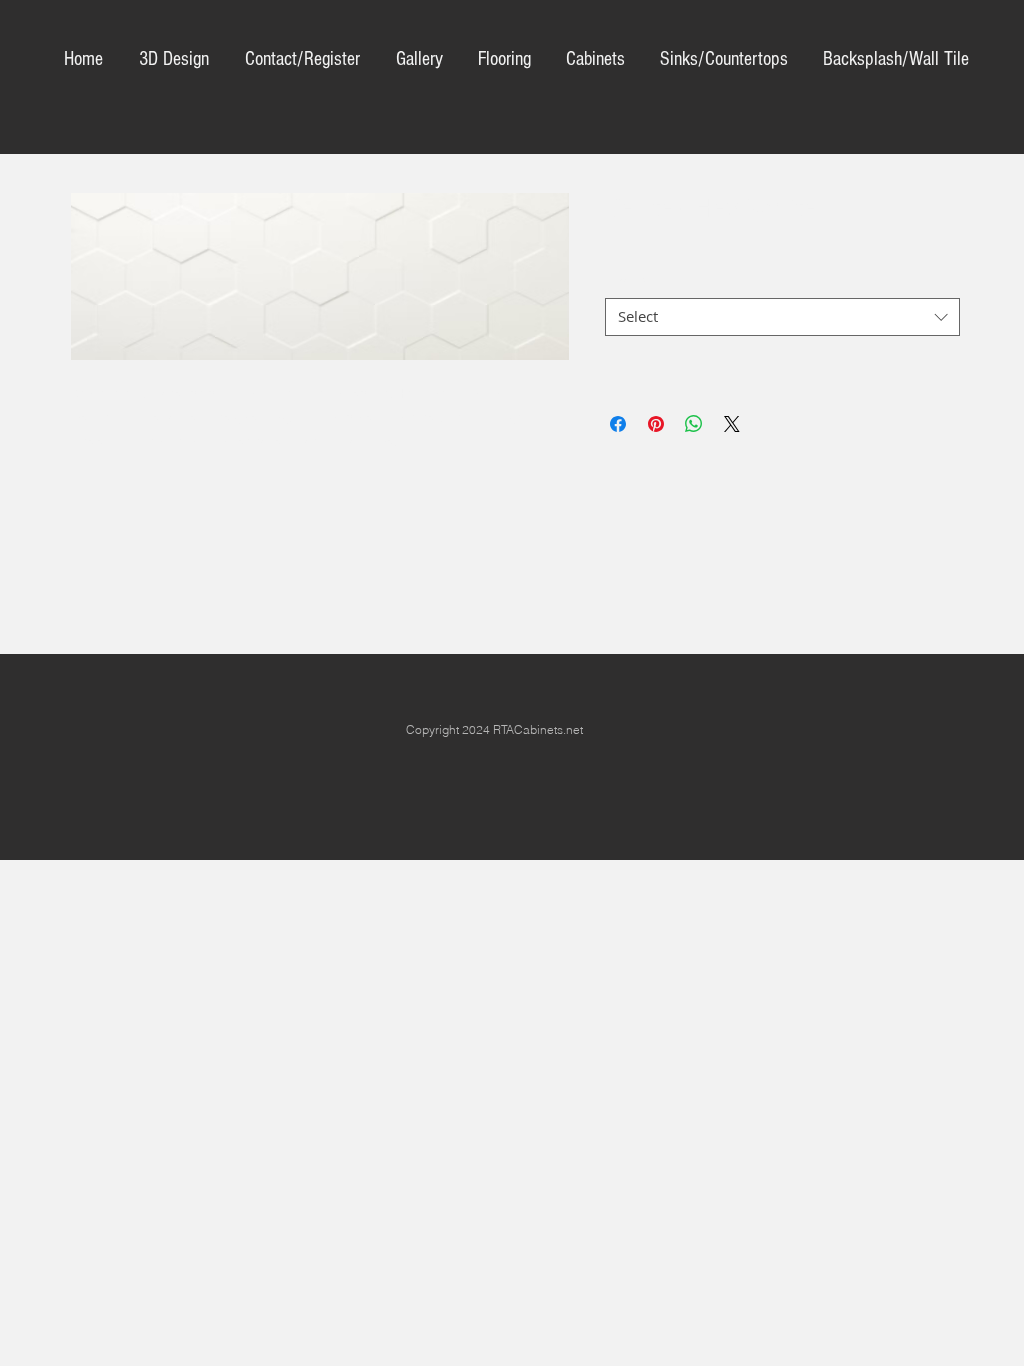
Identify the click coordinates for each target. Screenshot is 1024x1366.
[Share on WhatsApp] (694, 424)
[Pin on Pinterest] (656, 424)
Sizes (628, 281)
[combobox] (782, 317)
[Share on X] (732, 424)
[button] (723, 59)
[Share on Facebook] (618, 424)
